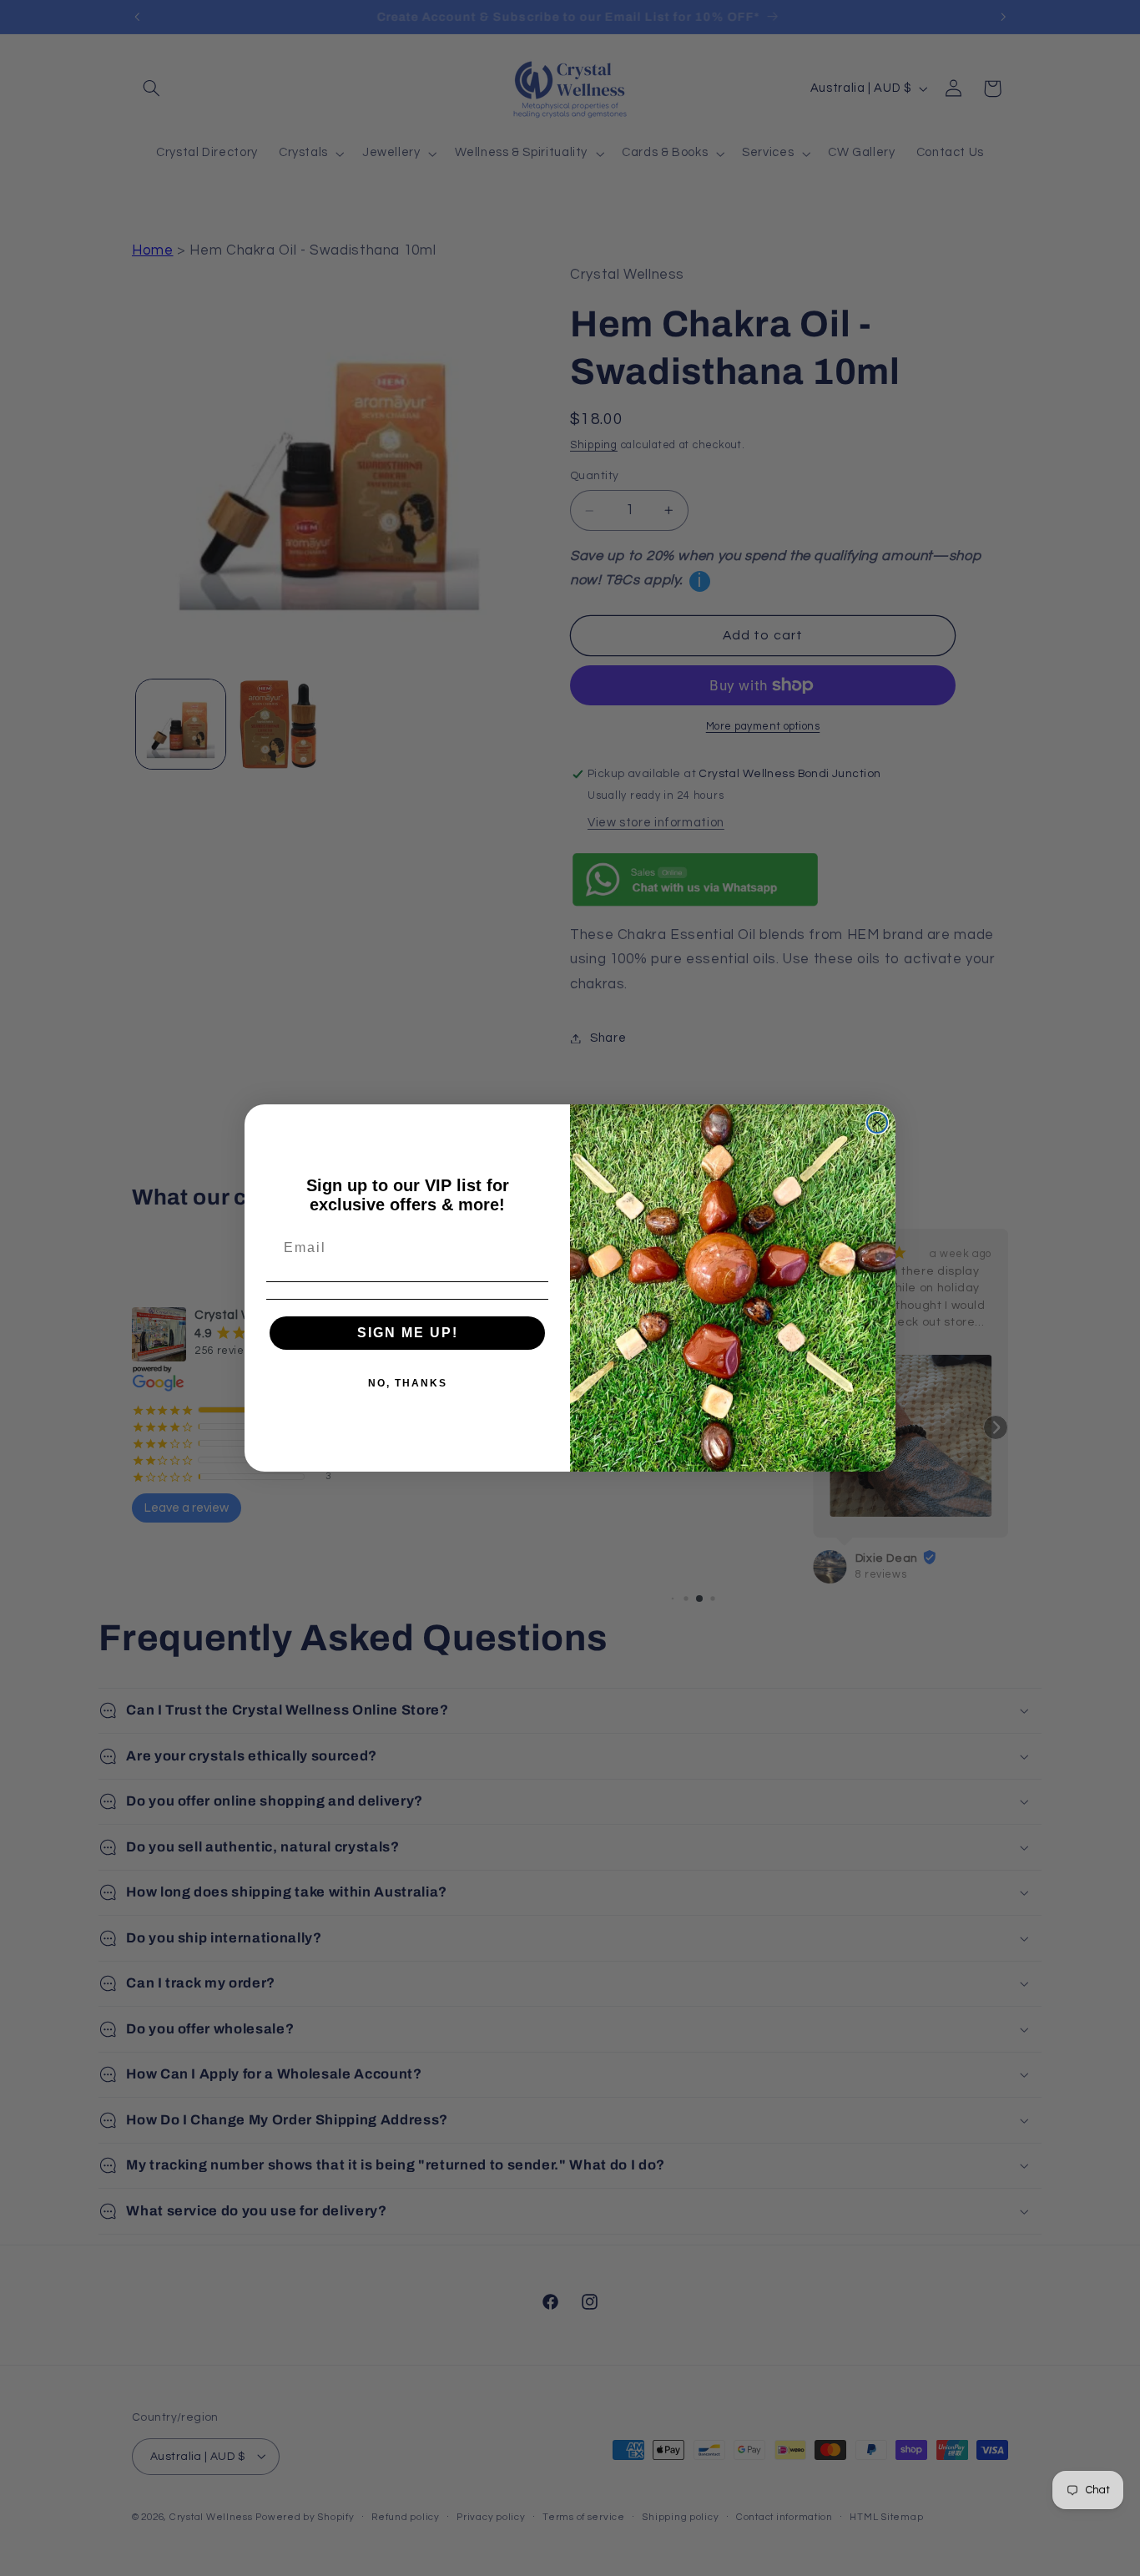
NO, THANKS (408, 1383)
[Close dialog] (877, 1123)
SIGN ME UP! (408, 1333)
